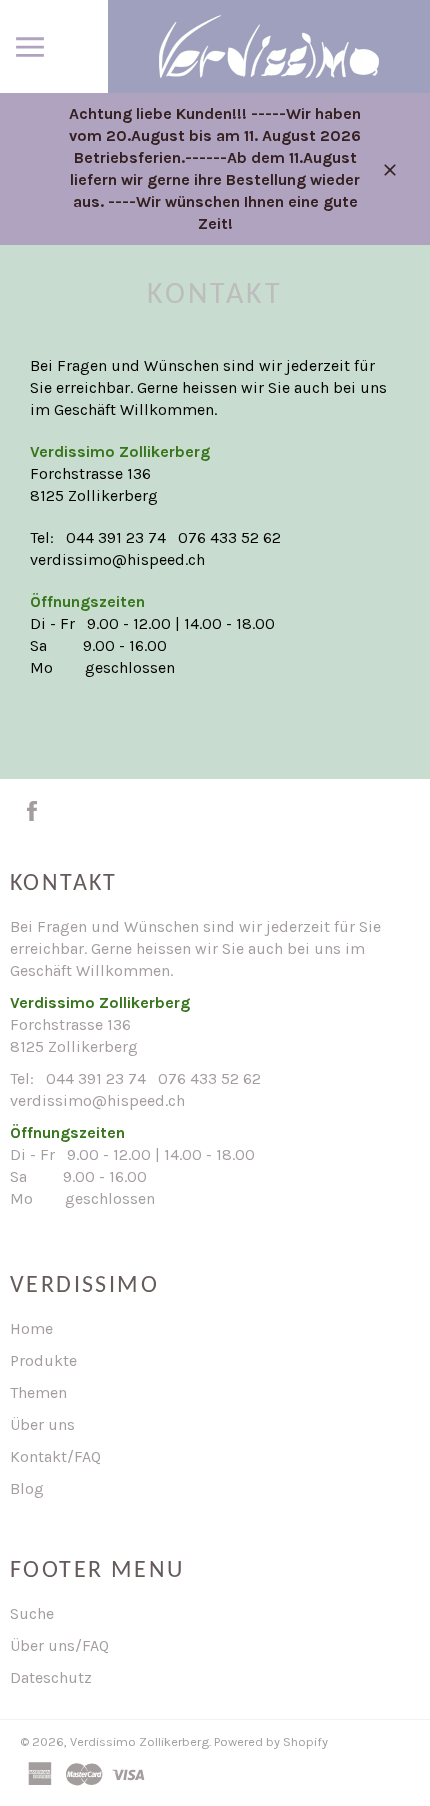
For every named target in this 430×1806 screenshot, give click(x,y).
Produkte (43, 1360)
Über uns (42, 1424)
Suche (32, 1613)
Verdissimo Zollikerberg (139, 1741)
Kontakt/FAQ (55, 1456)
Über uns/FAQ (59, 1645)
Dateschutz (51, 1677)
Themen (38, 1392)
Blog (27, 1488)
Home (31, 1328)
